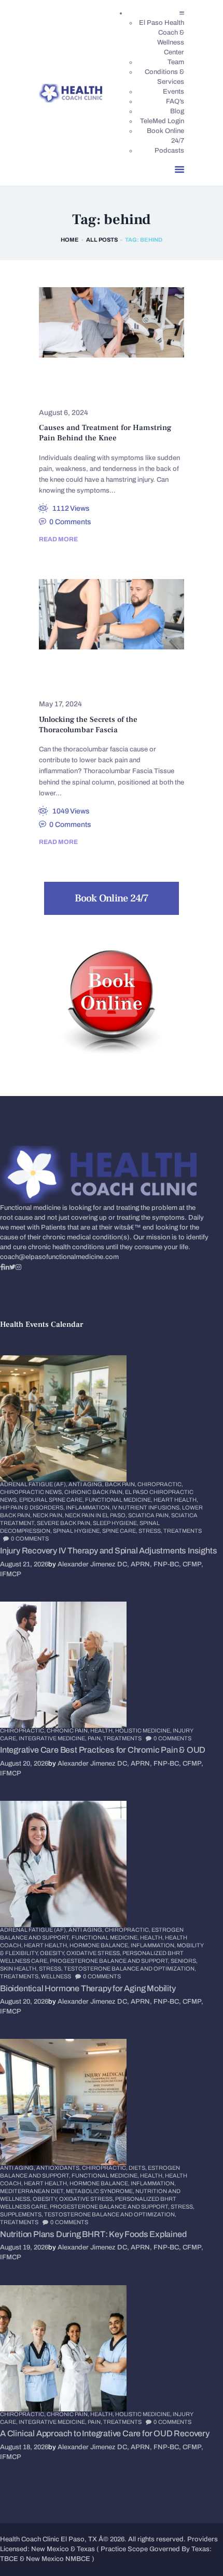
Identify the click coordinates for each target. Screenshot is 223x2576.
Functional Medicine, (119, 1500)
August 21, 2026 (24, 1564)
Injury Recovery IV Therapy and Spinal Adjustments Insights (108, 1551)
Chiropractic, (160, 1484)
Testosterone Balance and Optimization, (130, 1968)
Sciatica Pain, (150, 1515)
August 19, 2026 (24, 2247)
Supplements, (22, 2214)
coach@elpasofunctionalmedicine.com (59, 1257)
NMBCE (78, 2559)
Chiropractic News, (32, 1492)
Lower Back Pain (77, 670)
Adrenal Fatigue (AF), (34, 1484)
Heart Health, (176, 1500)
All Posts (102, 240)
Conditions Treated (82, 393)
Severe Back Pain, (65, 1523)
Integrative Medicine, (53, 1738)
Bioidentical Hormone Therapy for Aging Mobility (88, 1988)
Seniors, (184, 1961)
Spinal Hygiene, (78, 1531)
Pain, (95, 1738)
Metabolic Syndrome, (101, 2191)
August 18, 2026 (24, 2447)
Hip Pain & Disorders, (33, 1507)
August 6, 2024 (64, 413)
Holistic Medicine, (144, 1730)
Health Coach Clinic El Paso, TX (48, 2539)
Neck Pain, (49, 1515)
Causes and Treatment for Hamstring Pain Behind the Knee (105, 433)
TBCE (9, 2559)
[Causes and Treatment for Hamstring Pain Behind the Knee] (99, 323)
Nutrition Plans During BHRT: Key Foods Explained (93, 2234)
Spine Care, (120, 1531)
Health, (103, 1730)
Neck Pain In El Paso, (96, 1515)
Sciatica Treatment (82, 684)
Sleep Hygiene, (116, 1523)
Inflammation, (89, 1507)
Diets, (138, 2168)
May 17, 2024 (60, 704)
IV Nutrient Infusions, (147, 1507)
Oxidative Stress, (94, 1953)
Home (70, 240)
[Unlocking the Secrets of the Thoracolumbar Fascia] (99, 614)
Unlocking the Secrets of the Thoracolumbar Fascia (88, 725)
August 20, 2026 (24, 1764)
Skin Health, (19, 1968)
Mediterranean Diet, (33, 2191)
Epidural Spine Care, (52, 1500)
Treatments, (20, 1976)
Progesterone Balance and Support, (110, 1961)
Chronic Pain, (68, 1730)
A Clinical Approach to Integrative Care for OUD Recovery (105, 2433)
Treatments (183, 1531)
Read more (58, 539)
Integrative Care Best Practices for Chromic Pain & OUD (103, 1750)
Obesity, (53, 1953)
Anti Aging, (87, 1484)
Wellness (56, 1976)
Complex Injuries (79, 379)
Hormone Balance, (100, 1945)
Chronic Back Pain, (95, 1492)
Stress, (151, 1531)
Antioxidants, (59, 2168)
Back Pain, (121, 1484)
